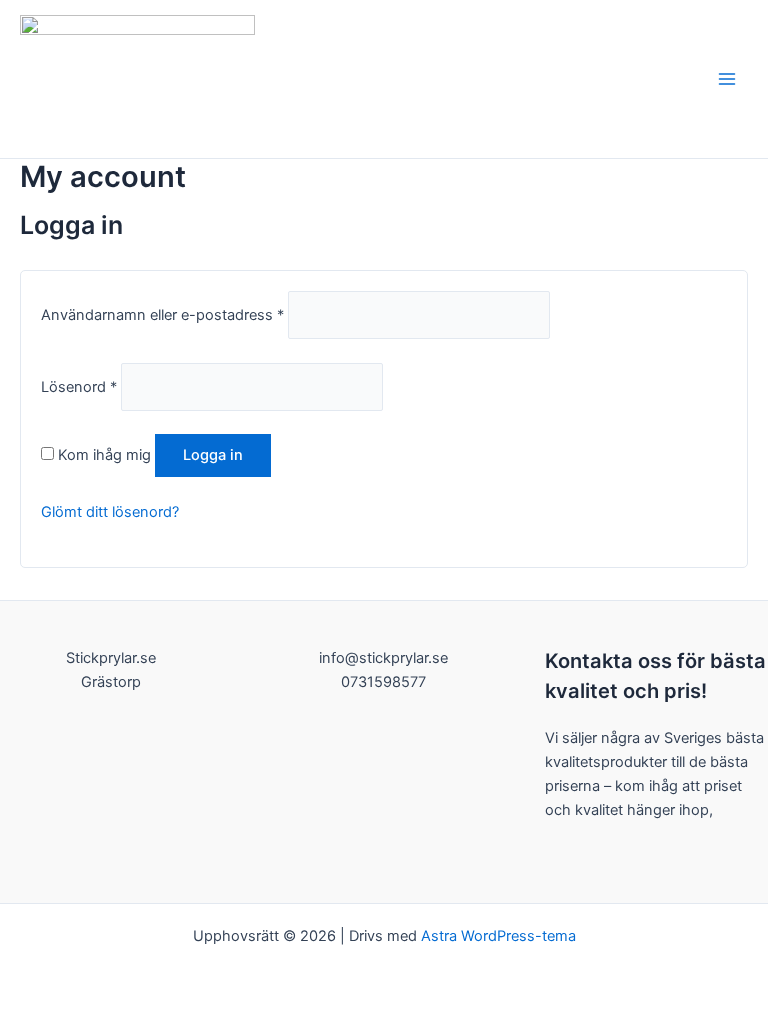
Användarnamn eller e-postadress (162, 315)
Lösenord (79, 387)
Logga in (213, 455)
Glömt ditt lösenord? (110, 512)
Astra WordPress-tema (498, 936)
